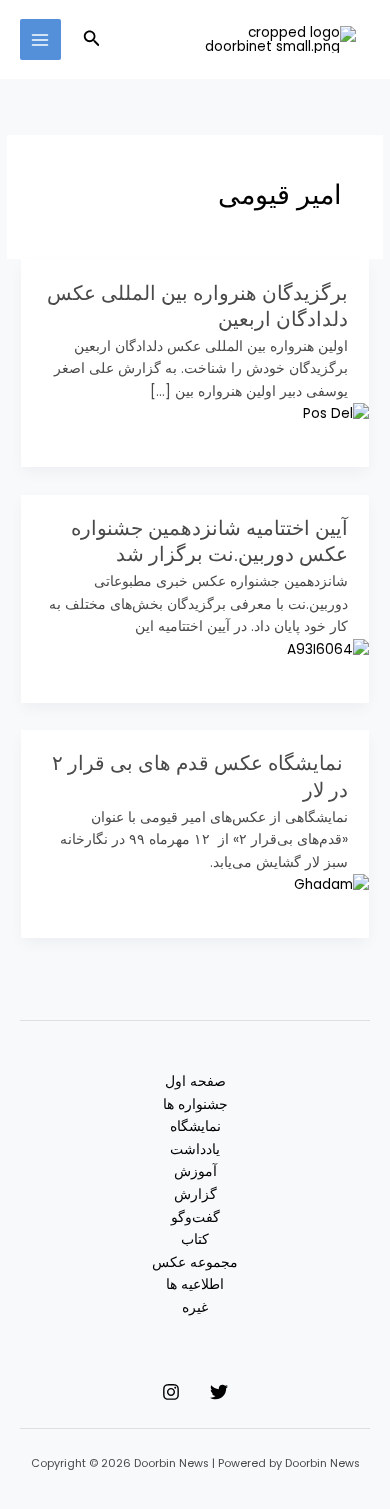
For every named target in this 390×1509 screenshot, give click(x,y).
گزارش (195, 1194)
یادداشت (195, 1149)
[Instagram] (171, 1392)
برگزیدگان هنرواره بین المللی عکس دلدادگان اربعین (197, 306)
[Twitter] (219, 1392)
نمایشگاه (195, 1126)
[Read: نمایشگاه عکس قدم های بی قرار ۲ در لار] (331, 884)
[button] (90, 40)
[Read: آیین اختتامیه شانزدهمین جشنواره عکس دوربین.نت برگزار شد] (328, 649)
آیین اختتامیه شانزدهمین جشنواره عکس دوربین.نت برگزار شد (209, 541)
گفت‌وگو (195, 1217)
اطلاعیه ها (195, 1284)
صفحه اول (195, 1081)
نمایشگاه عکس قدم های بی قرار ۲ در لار (200, 776)
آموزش (195, 1171)
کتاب (195, 1239)
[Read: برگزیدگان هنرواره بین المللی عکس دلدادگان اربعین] (336, 414)
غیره (195, 1307)
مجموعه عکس (195, 1262)
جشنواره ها (195, 1104)
